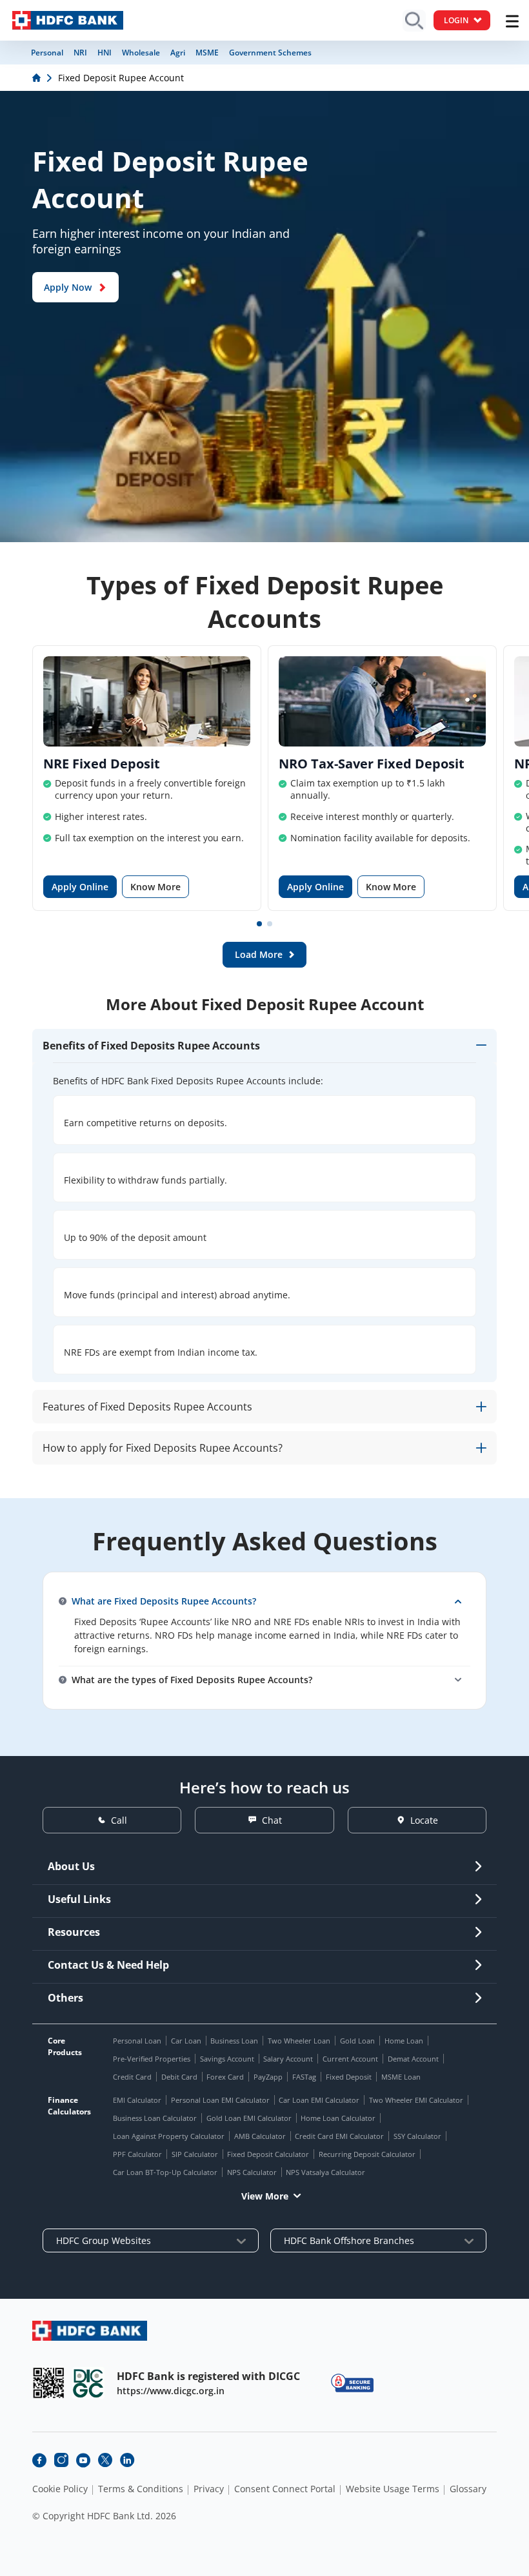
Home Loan (404, 2041)
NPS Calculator (252, 2172)
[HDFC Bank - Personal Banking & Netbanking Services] (90, 2331)
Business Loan (234, 2041)
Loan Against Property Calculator (169, 2136)
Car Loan (186, 2041)
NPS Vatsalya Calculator (325, 2172)
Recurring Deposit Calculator (367, 2154)
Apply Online (80, 887)
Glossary (468, 2489)
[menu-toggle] (512, 21)
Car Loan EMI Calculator (319, 2100)
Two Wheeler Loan (299, 2041)
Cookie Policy (60, 2489)
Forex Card (225, 2077)
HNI (105, 53)
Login (456, 20)
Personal (47, 53)
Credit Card (132, 2077)
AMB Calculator (260, 2136)
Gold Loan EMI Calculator (249, 2118)
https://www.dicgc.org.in (171, 2391)
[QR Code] (48, 2383)
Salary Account (288, 2059)
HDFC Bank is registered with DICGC (208, 2376)
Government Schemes (270, 53)
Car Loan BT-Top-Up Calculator (165, 2172)
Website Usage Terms (393, 2489)
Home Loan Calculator (338, 2118)
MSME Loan (401, 2077)
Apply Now (68, 287)
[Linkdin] (127, 2460)
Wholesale (141, 53)
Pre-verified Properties (152, 2059)
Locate (424, 1820)
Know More (155, 887)
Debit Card (179, 2077)
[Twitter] (105, 2460)
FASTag (304, 2077)
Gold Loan (357, 2041)
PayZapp (268, 2077)
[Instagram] (61, 2460)
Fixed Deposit (349, 2077)
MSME (207, 53)
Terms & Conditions (141, 2489)
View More (265, 2196)
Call (119, 1820)
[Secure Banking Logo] (352, 2383)
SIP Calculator (195, 2154)
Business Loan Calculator (155, 2118)
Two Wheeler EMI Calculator (416, 2100)
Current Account (350, 2059)
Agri (178, 53)
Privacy (209, 2489)
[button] (259, 924)
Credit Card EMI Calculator (339, 2136)
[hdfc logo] (68, 20)
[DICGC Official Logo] (88, 2383)
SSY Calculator (417, 2136)
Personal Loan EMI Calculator (220, 2100)
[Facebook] (39, 2460)
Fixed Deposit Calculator (268, 2154)
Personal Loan (137, 2041)
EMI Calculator (137, 2100)
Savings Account (227, 2059)
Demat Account (413, 2059)
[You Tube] (83, 2460)
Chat (272, 1820)
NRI (80, 53)
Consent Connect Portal (285, 2489)
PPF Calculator (137, 2154)
